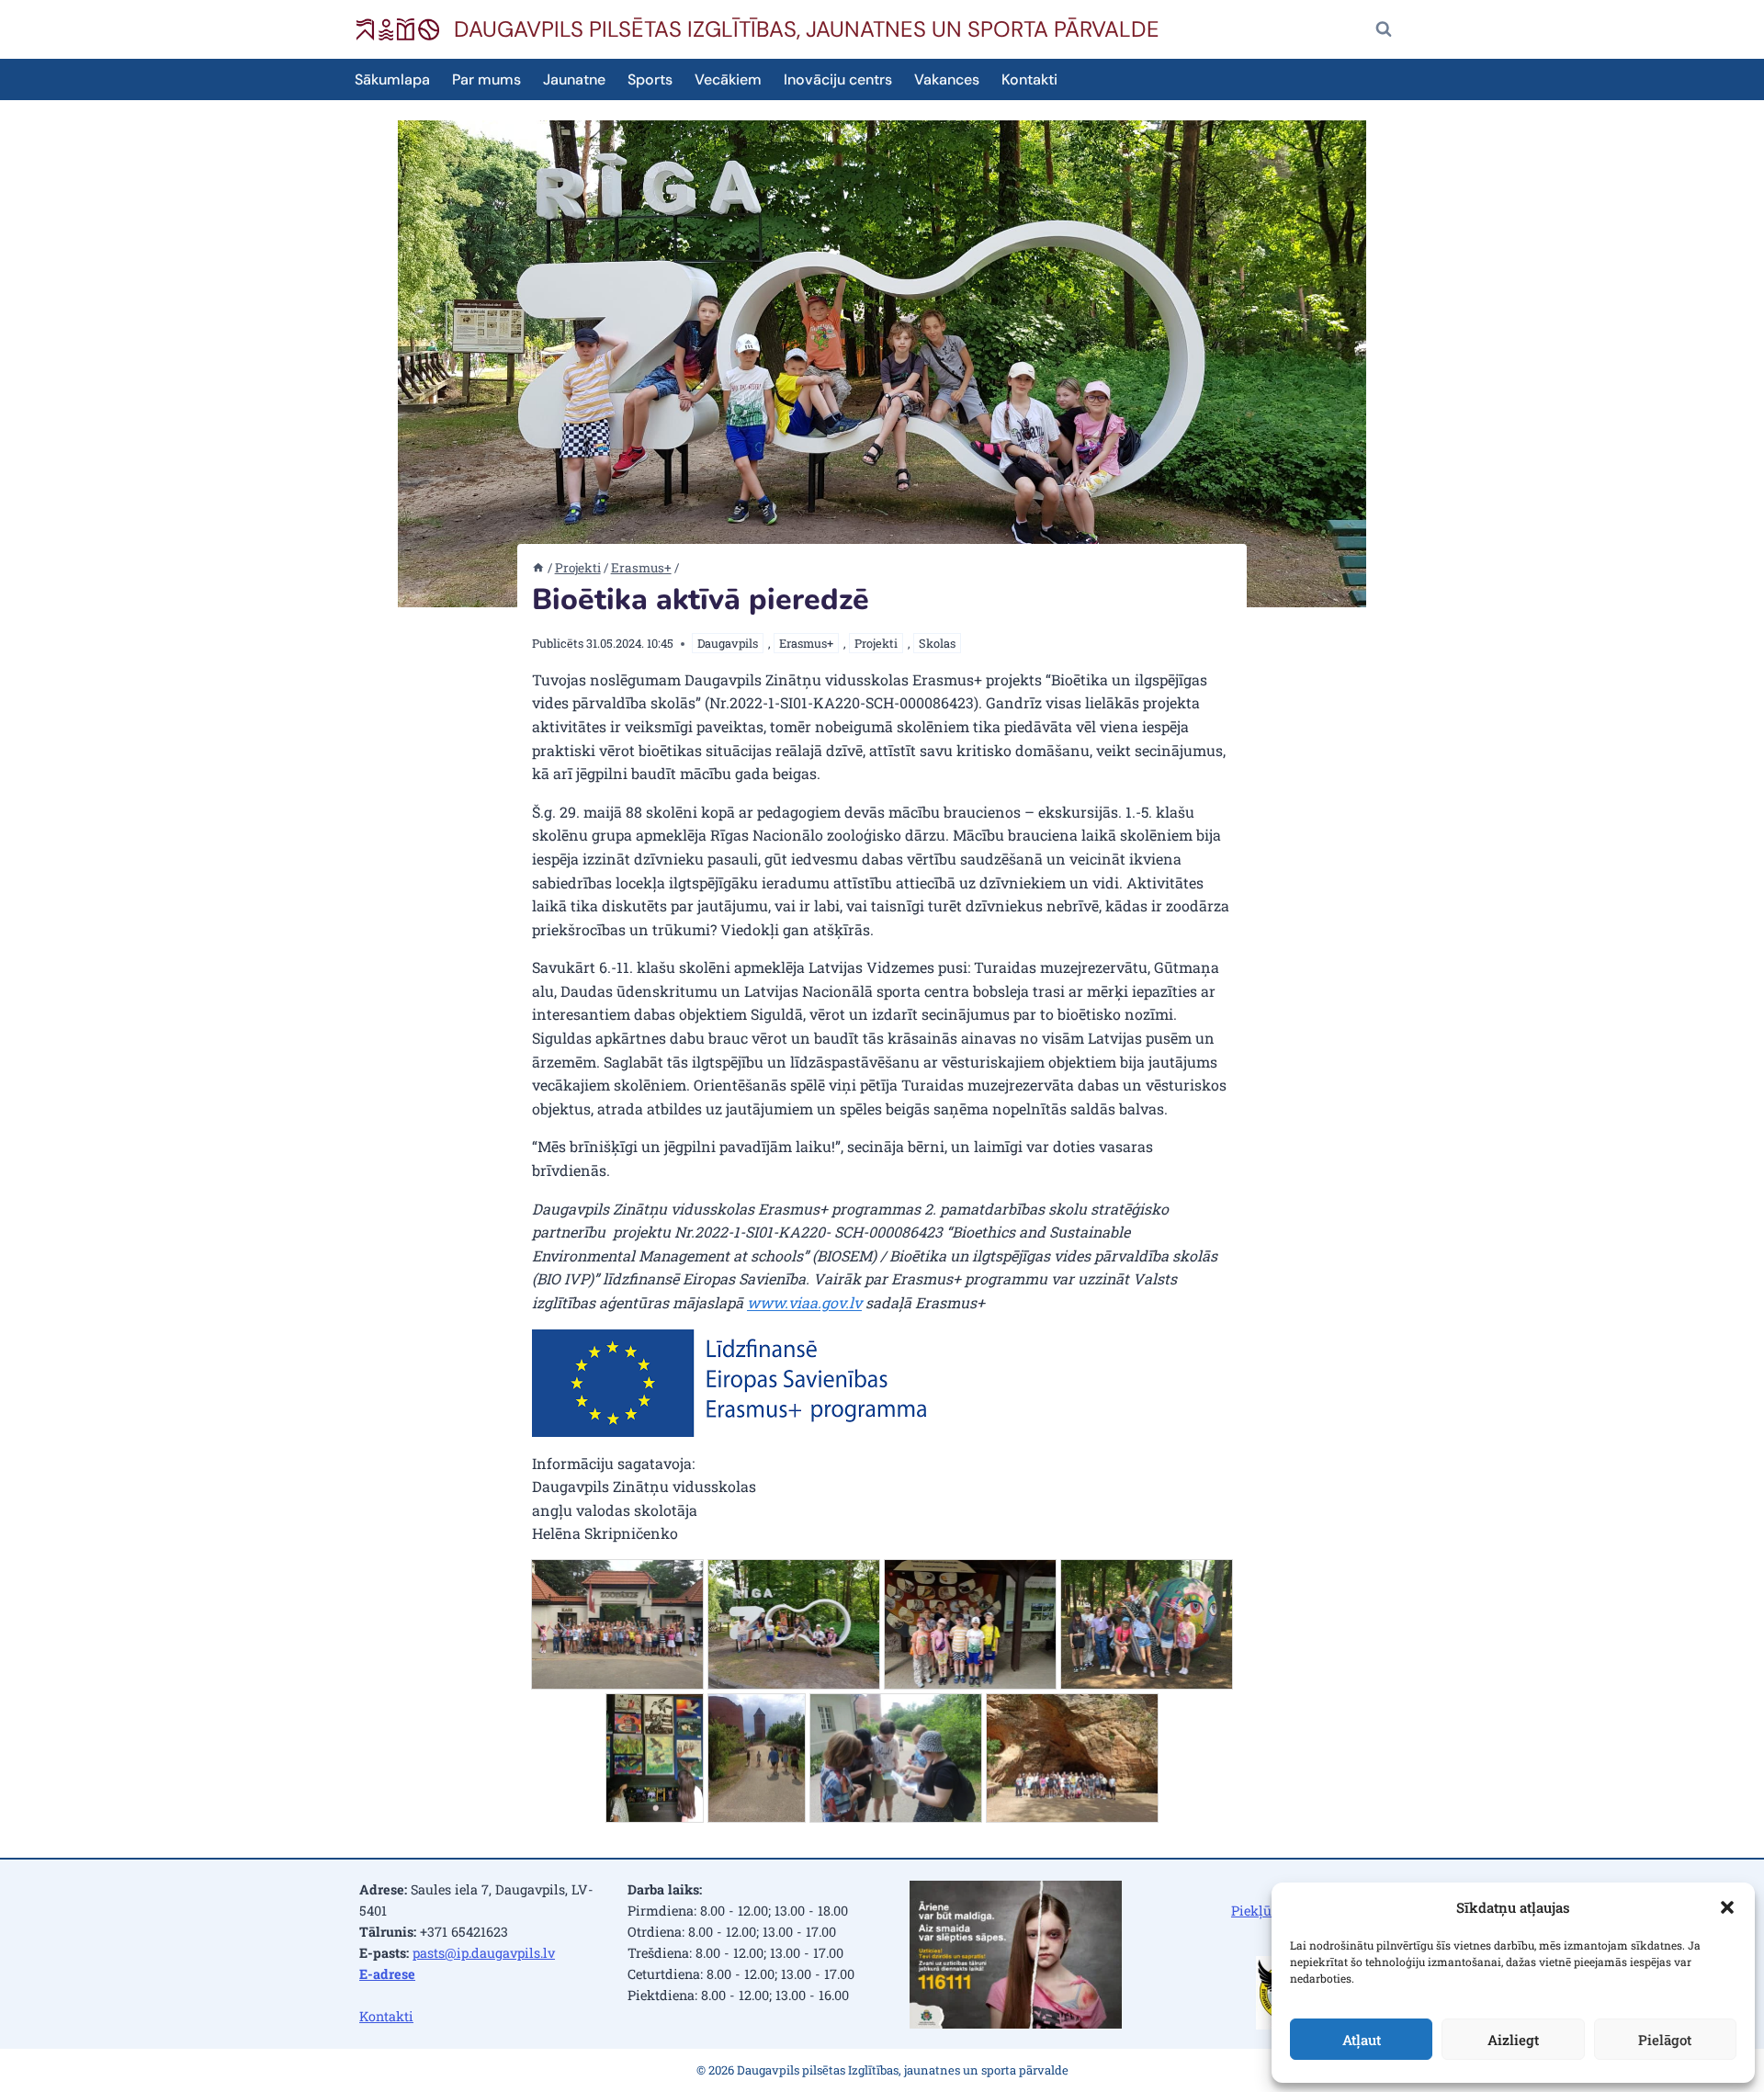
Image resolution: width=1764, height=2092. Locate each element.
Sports (650, 79)
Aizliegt (1513, 2040)
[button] (1727, 1907)
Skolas (937, 643)
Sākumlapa (392, 79)
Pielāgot (1665, 2040)
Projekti (876, 643)
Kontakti (1029, 79)
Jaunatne (574, 79)
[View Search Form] (1384, 29)
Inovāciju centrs (838, 79)
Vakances (947, 79)
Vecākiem (728, 79)
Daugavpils (728, 643)
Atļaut (1362, 2040)
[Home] (538, 568)
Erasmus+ (806, 643)
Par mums (486, 79)
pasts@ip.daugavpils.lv (484, 1953)
